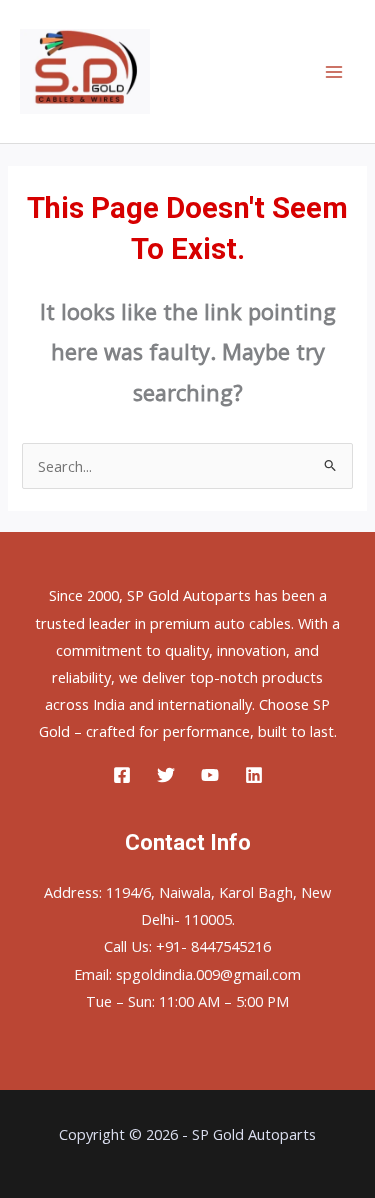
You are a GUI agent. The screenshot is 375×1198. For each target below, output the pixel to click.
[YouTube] (210, 775)
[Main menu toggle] (334, 72)
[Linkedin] (254, 775)
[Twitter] (166, 775)
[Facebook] (122, 775)
